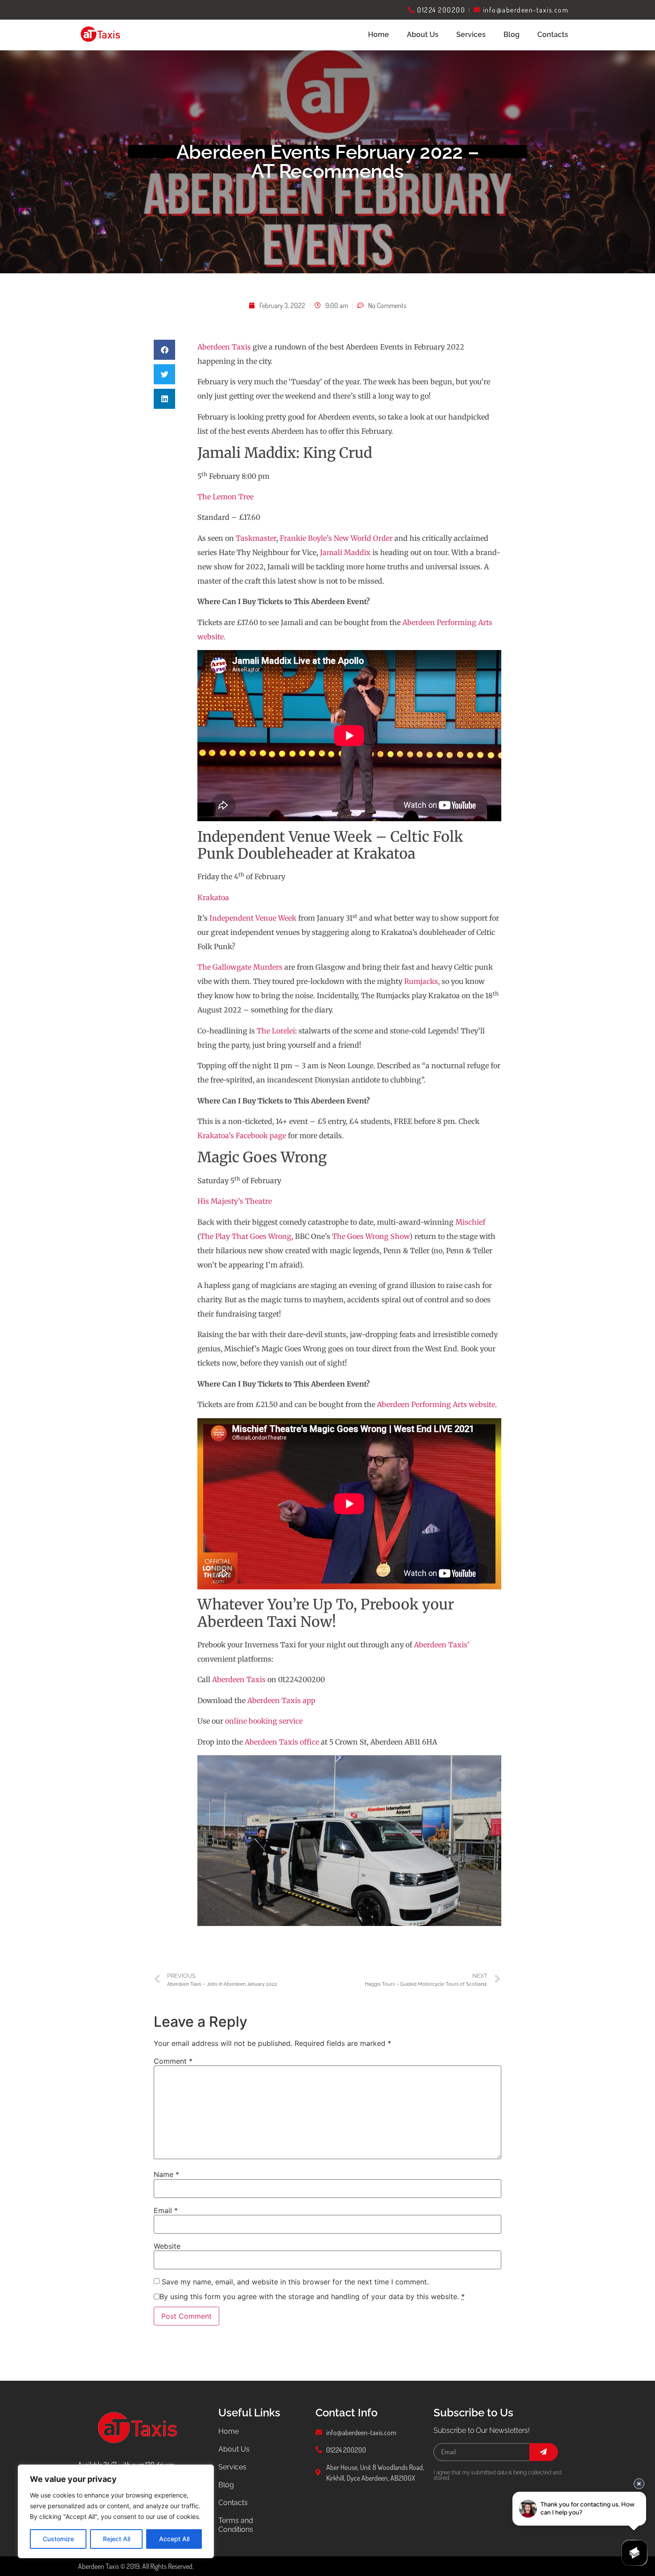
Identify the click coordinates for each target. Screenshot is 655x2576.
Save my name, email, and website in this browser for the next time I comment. (295, 2282)
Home (379, 35)
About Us (423, 35)
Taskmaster (256, 538)
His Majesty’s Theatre (235, 1201)
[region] (116, 2511)
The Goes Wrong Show (371, 1236)
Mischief (470, 1222)
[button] (164, 350)
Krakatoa (213, 897)
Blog (512, 35)
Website (167, 2246)
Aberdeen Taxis (224, 347)
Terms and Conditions (236, 2525)
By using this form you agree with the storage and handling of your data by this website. (312, 2296)
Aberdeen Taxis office (282, 1742)
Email (166, 2210)
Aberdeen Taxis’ (442, 1645)
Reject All (117, 2539)
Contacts (553, 35)
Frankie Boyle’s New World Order (336, 538)
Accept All (174, 2539)
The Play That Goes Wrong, (247, 1236)
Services (232, 2467)
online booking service (264, 1721)
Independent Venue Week (253, 918)
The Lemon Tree (225, 497)
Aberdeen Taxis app (281, 1700)
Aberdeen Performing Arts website (436, 1404)
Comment (173, 2061)
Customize (58, 2539)
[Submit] (544, 2452)
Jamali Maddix (345, 552)
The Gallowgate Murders (240, 967)
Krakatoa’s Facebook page (242, 1136)
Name (166, 2174)
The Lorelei (276, 1031)
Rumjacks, (422, 981)
